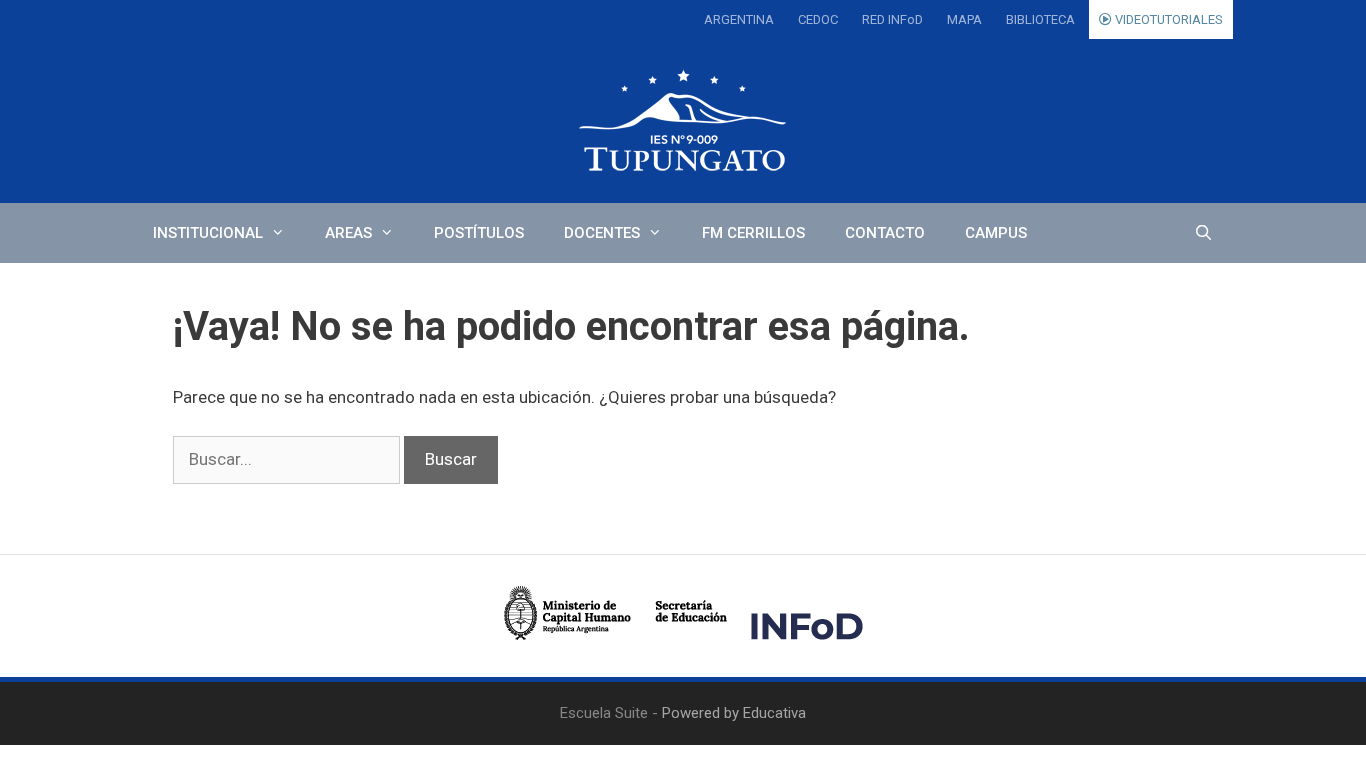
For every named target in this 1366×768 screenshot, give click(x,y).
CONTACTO (885, 233)
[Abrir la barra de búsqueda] (1203, 233)
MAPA (964, 19)
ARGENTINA (739, 19)
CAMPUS (996, 233)
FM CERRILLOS (753, 233)
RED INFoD (892, 19)
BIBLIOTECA (1040, 19)
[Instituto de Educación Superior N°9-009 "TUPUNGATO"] (683, 121)
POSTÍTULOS (479, 233)
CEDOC (818, 19)
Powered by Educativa (734, 713)
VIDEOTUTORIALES (1167, 19)
